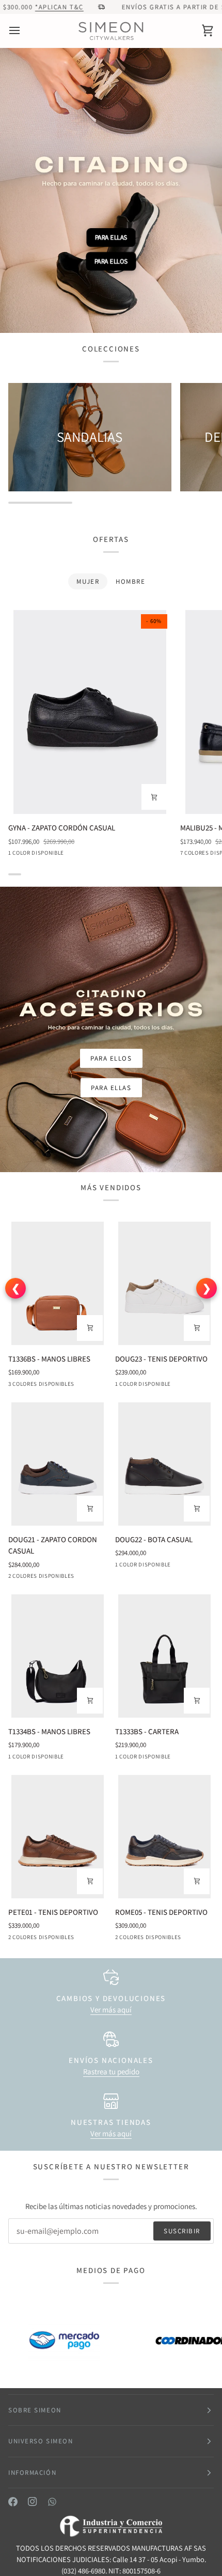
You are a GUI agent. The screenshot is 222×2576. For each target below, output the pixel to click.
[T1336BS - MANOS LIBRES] (58, 1283)
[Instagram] (33, 2502)
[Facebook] (13, 2502)
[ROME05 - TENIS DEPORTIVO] (164, 1837)
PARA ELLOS (111, 262)
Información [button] (32, 2473)
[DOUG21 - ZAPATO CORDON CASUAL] (58, 1464)
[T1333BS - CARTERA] (164, 1656)
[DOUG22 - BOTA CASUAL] (164, 1464)
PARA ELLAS (111, 236)
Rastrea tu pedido (111, 2071)
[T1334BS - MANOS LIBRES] (58, 1656)
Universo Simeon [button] (41, 2441)
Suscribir (182, 2231)
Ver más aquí (111, 2010)
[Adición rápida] (154, 797)
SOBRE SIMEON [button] (35, 2410)
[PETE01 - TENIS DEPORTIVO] (58, 1837)
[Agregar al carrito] (90, 1328)
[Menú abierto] (24, 31)
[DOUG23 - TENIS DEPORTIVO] (164, 1283)
